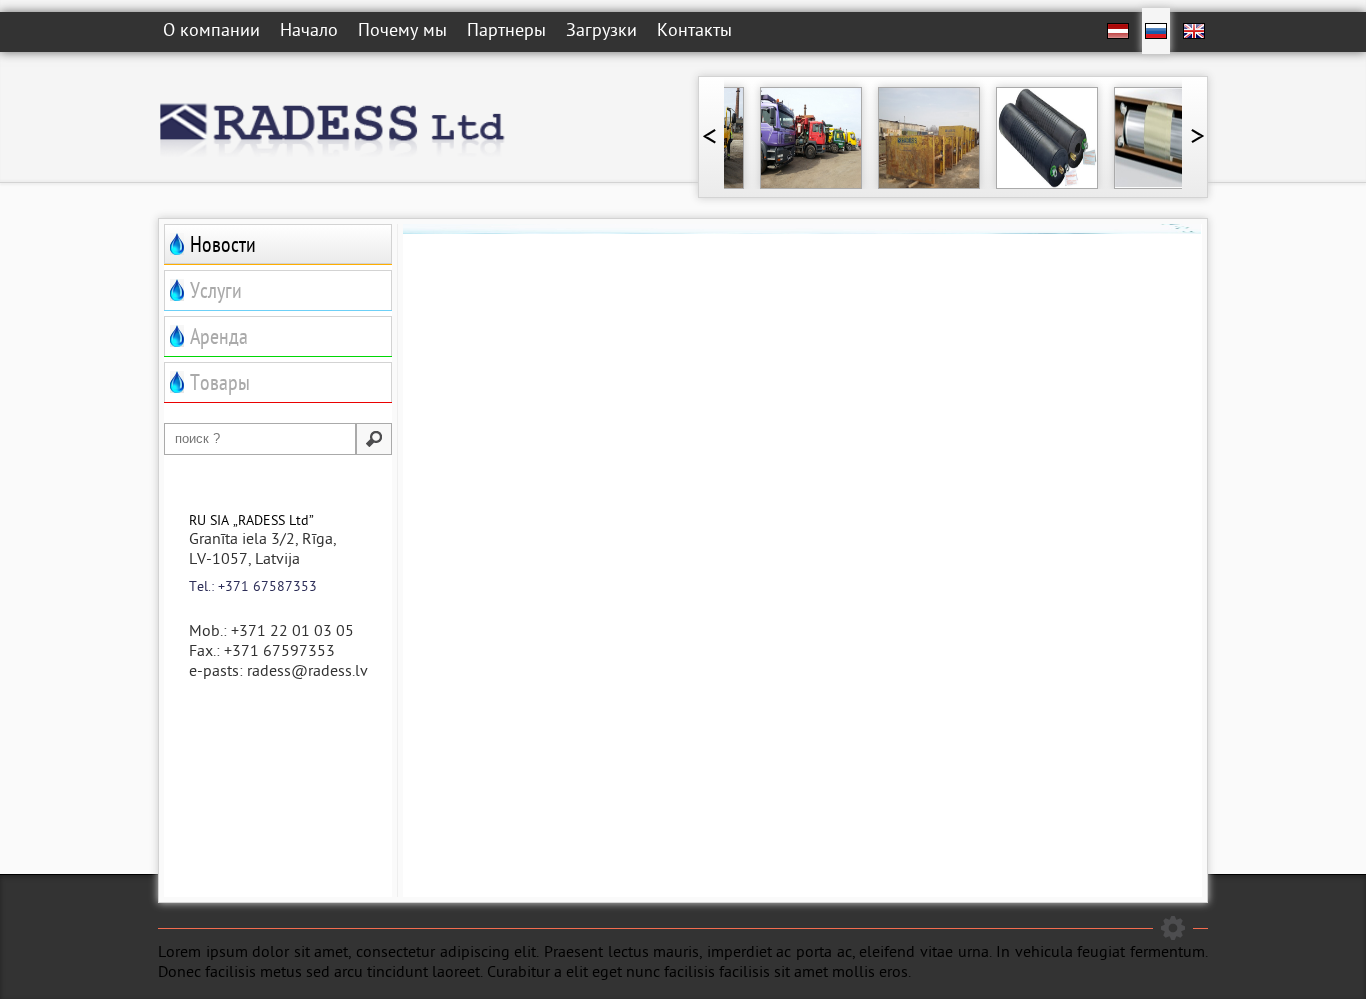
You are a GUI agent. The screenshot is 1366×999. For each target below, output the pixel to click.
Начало (309, 32)
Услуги (216, 294)
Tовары (220, 386)
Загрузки (601, 32)
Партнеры (506, 32)
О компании (211, 32)
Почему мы (402, 32)
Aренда (219, 340)
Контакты (694, 32)
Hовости (223, 248)
